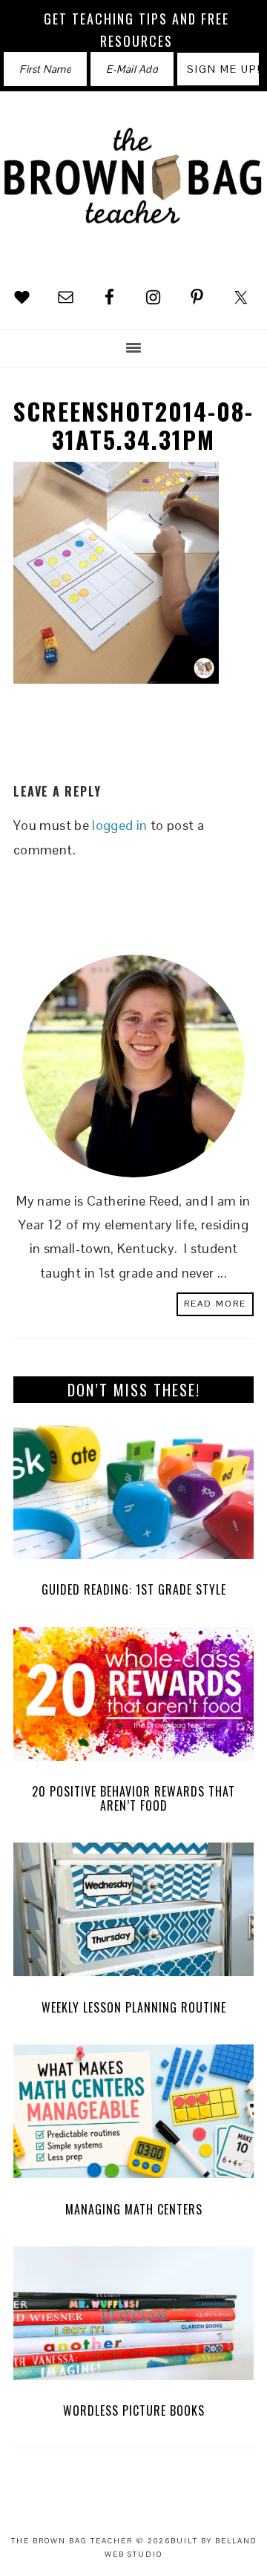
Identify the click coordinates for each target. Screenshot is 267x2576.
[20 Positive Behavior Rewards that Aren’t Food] (133, 1698)
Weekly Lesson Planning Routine (134, 2007)
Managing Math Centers (134, 2209)
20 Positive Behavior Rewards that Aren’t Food (133, 1798)
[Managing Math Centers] (133, 2115)
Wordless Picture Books (134, 2410)
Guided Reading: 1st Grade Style (134, 1589)
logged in (119, 825)
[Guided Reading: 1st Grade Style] (133, 1496)
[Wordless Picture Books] (133, 2317)
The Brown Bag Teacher (133, 188)
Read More (215, 1304)
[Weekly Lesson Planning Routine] (133, 1913)
